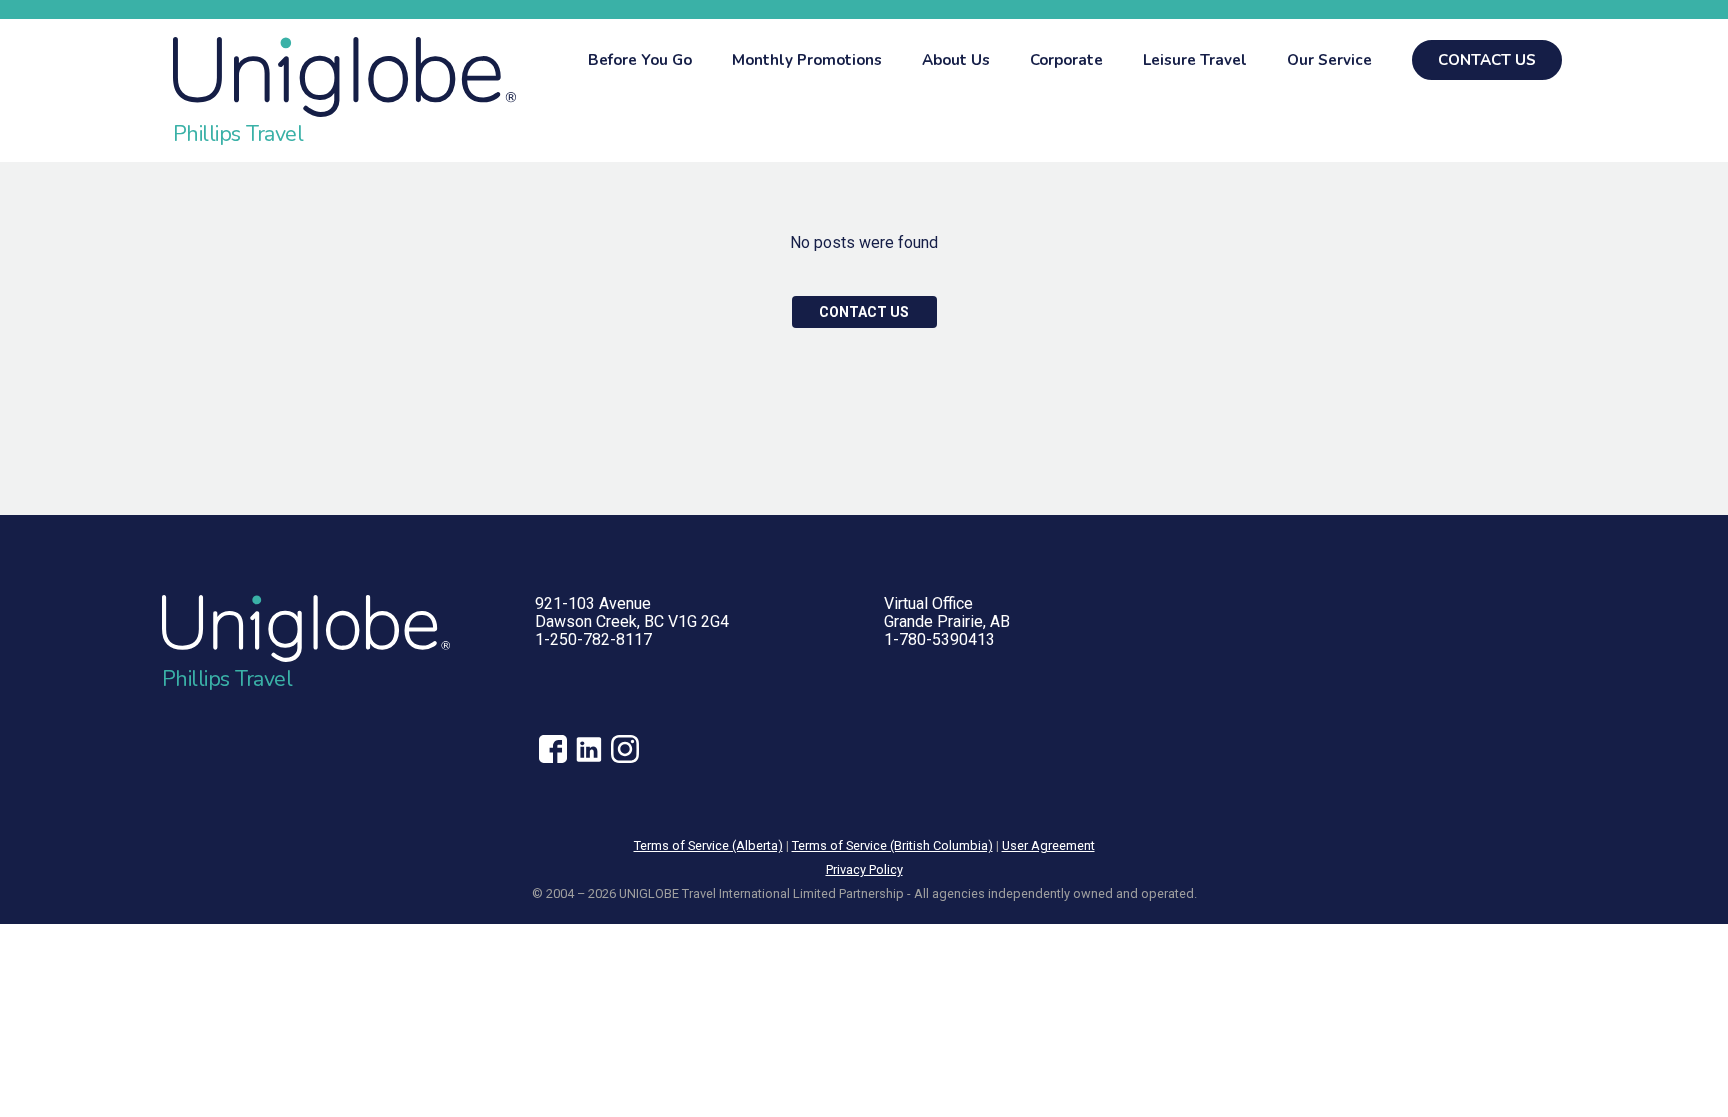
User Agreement (1048, 845)
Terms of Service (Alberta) (708, 845)
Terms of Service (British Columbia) (892, 845)
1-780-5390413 (939, 639)
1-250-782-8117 (593, 639)
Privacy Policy (864, 869)
